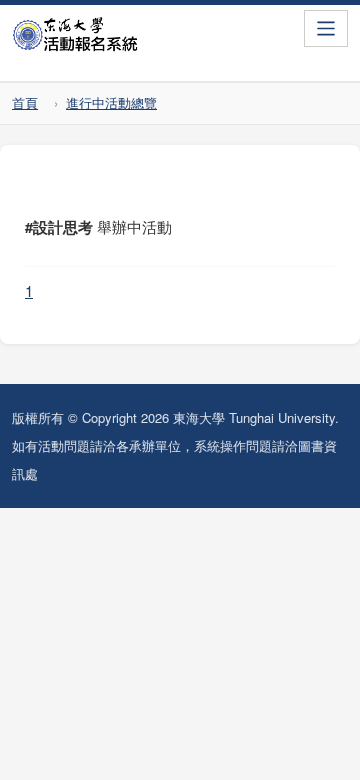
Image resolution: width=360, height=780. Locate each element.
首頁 (25, 102)
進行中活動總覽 (111, 102)
